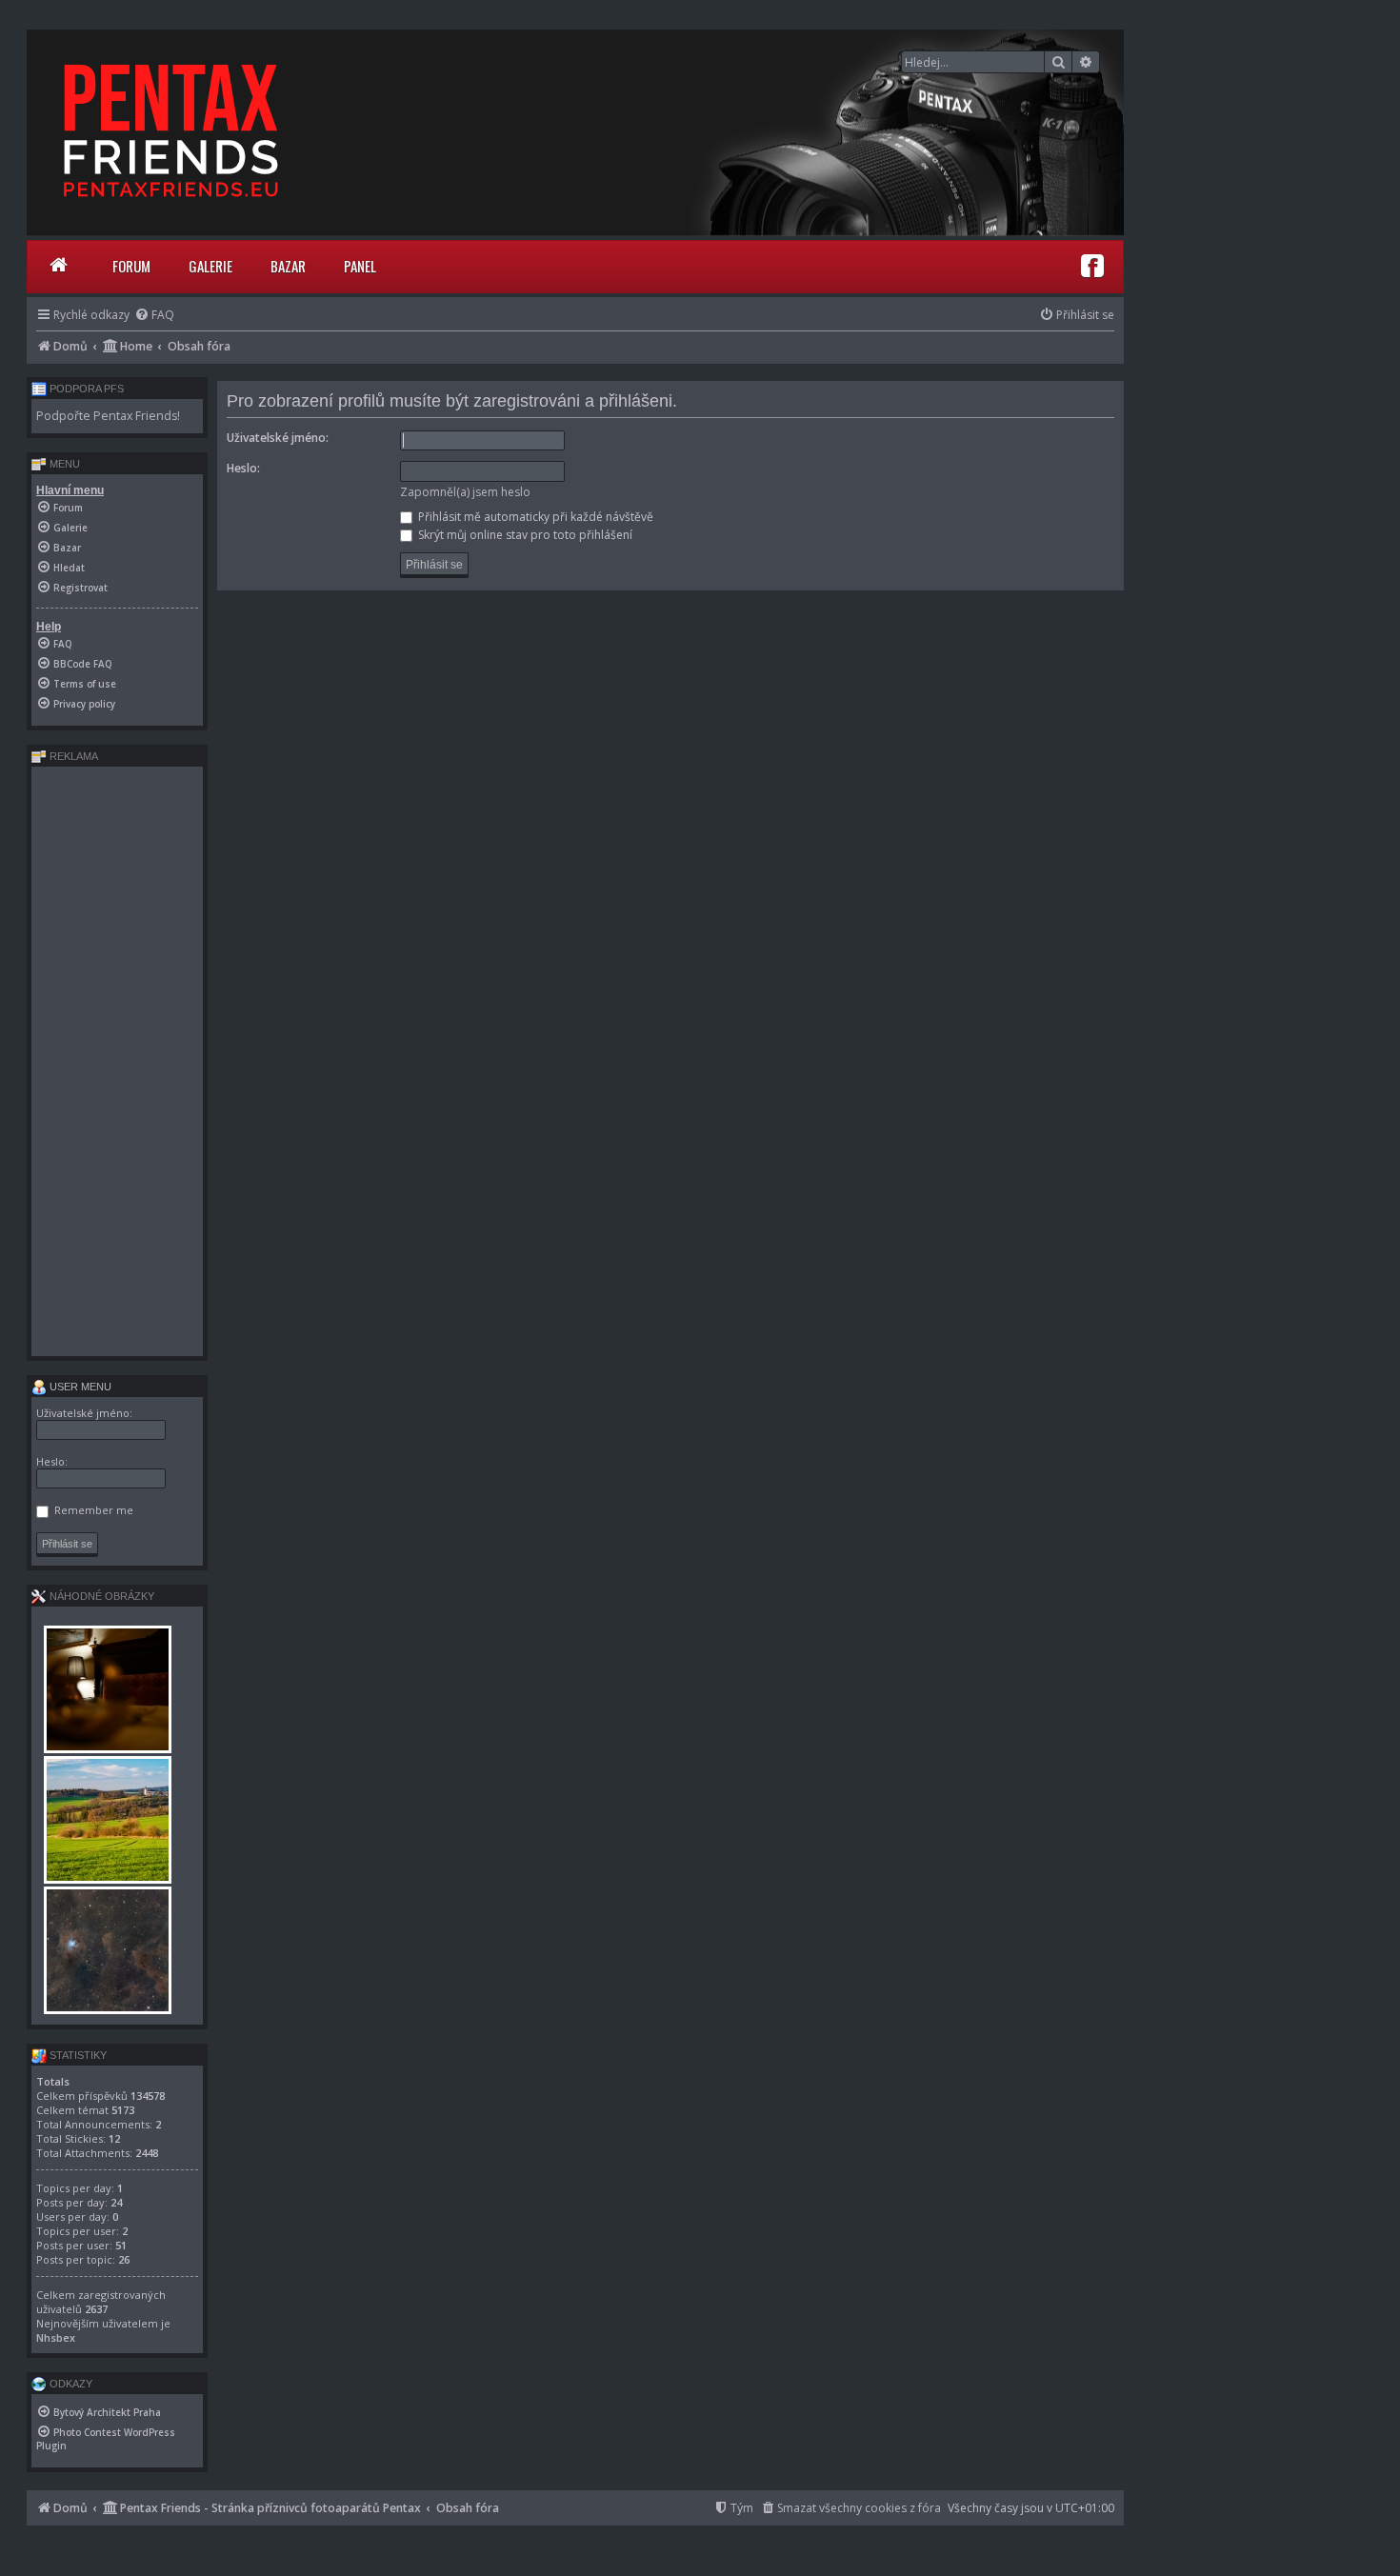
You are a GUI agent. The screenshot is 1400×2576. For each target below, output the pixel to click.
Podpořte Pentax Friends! (108, 416)
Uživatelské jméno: (278, 438)
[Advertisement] (117, 1061)
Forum (131, 266)
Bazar (288, 266)
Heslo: (243, 468)
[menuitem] (154, 315)
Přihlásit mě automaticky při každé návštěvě (534, 517)
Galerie (210, 266)
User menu (79, 1387)
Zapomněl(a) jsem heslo (465, 492)
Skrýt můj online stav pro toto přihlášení (524, 535)
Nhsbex (56, 2337)
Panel (360, 266)
